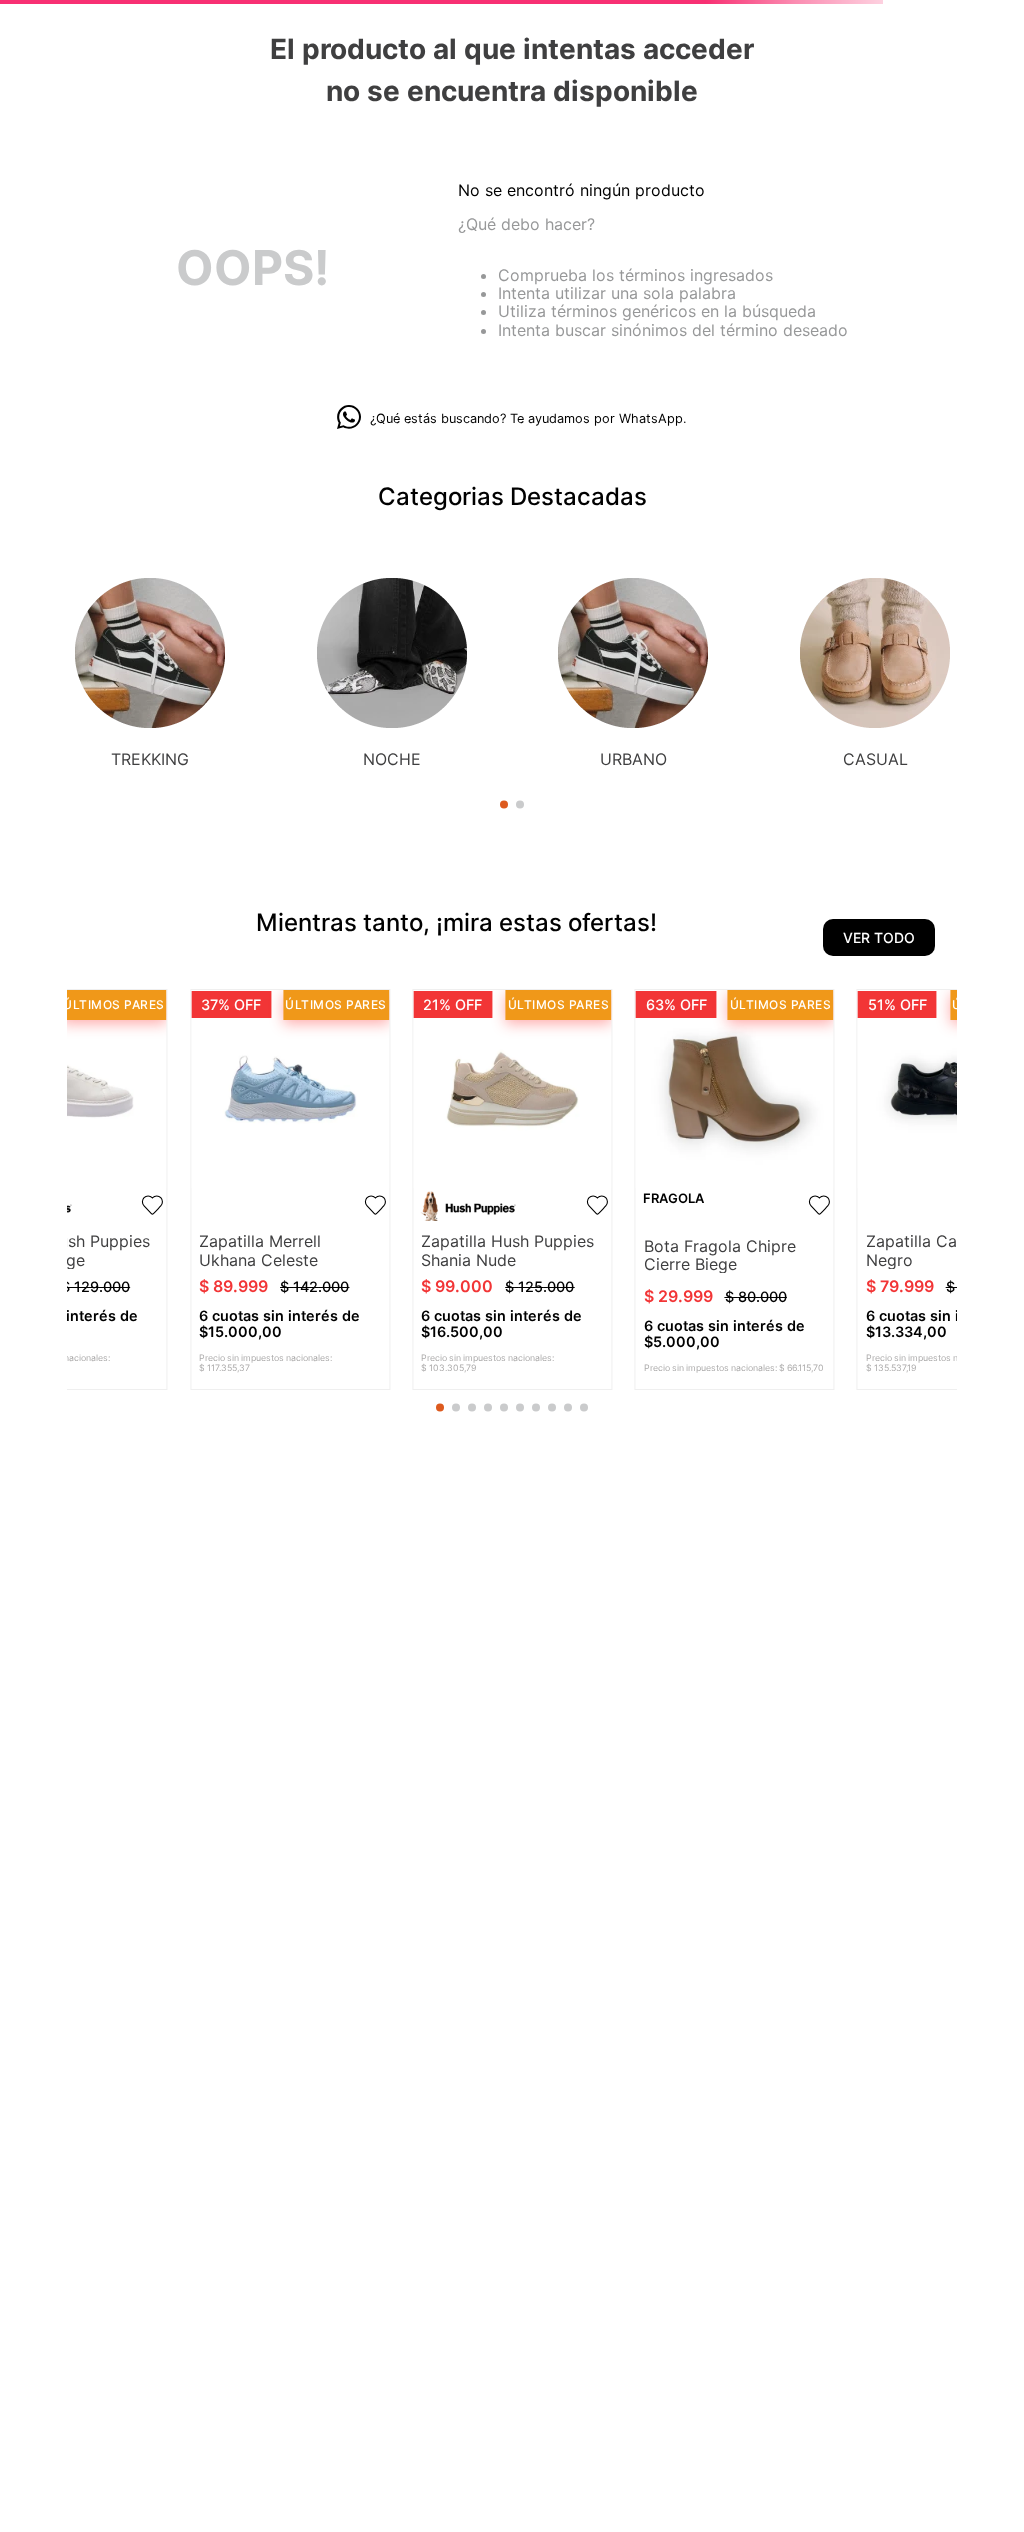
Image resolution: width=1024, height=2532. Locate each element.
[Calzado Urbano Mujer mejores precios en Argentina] (633, 654)
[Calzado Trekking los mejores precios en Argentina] (150, 654)
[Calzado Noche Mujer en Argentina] (392, 654)
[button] (504, 805)
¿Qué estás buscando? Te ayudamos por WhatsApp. (528, 418)
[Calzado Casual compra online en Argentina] (875, 654)
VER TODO (879, 937)
